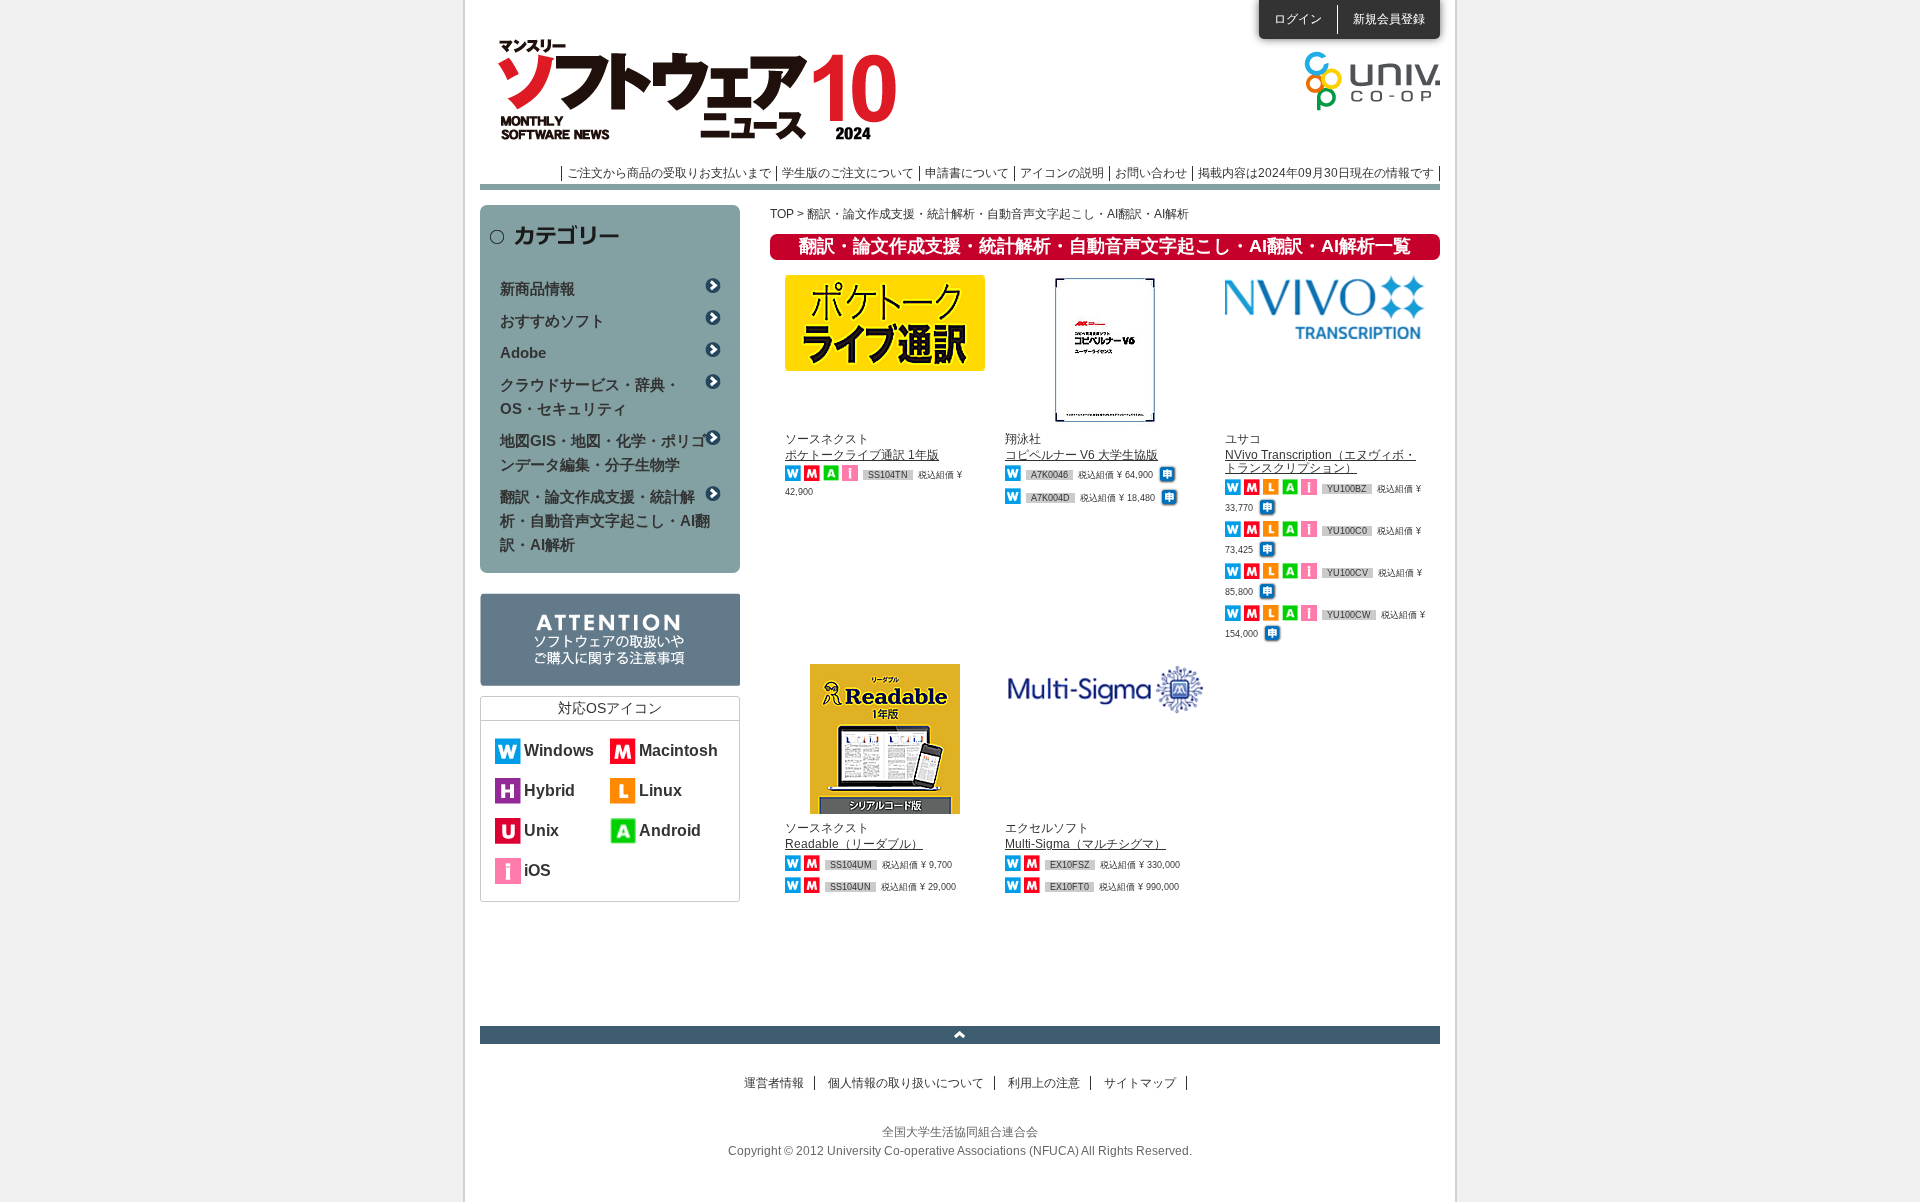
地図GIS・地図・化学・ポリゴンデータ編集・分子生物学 (603, 452)
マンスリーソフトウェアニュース (692, 90)
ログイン (1298, 19)
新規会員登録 (1389, 19)
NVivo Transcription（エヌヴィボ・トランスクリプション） (1320, 461)
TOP (782, 214)
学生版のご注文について (848, 173)
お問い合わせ (1151, 173)
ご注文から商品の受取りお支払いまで (669, 173)
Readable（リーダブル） (854, 844)
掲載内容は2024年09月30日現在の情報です (1316, 173)
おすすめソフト (552, 320)
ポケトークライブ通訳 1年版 (862, 455)
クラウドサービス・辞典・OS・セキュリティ (590, 396)
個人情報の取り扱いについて (906, 1083)
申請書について (967, 173)
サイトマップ (1140, 1083)
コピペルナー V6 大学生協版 (1081, 455)
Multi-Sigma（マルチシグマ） (1085, 844)
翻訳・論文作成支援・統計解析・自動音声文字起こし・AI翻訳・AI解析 (605, 520)
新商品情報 (537, 288)
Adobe (523, 352)
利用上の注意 (1044, 1083)
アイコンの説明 (1062, 173)
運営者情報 (774, 1083)
